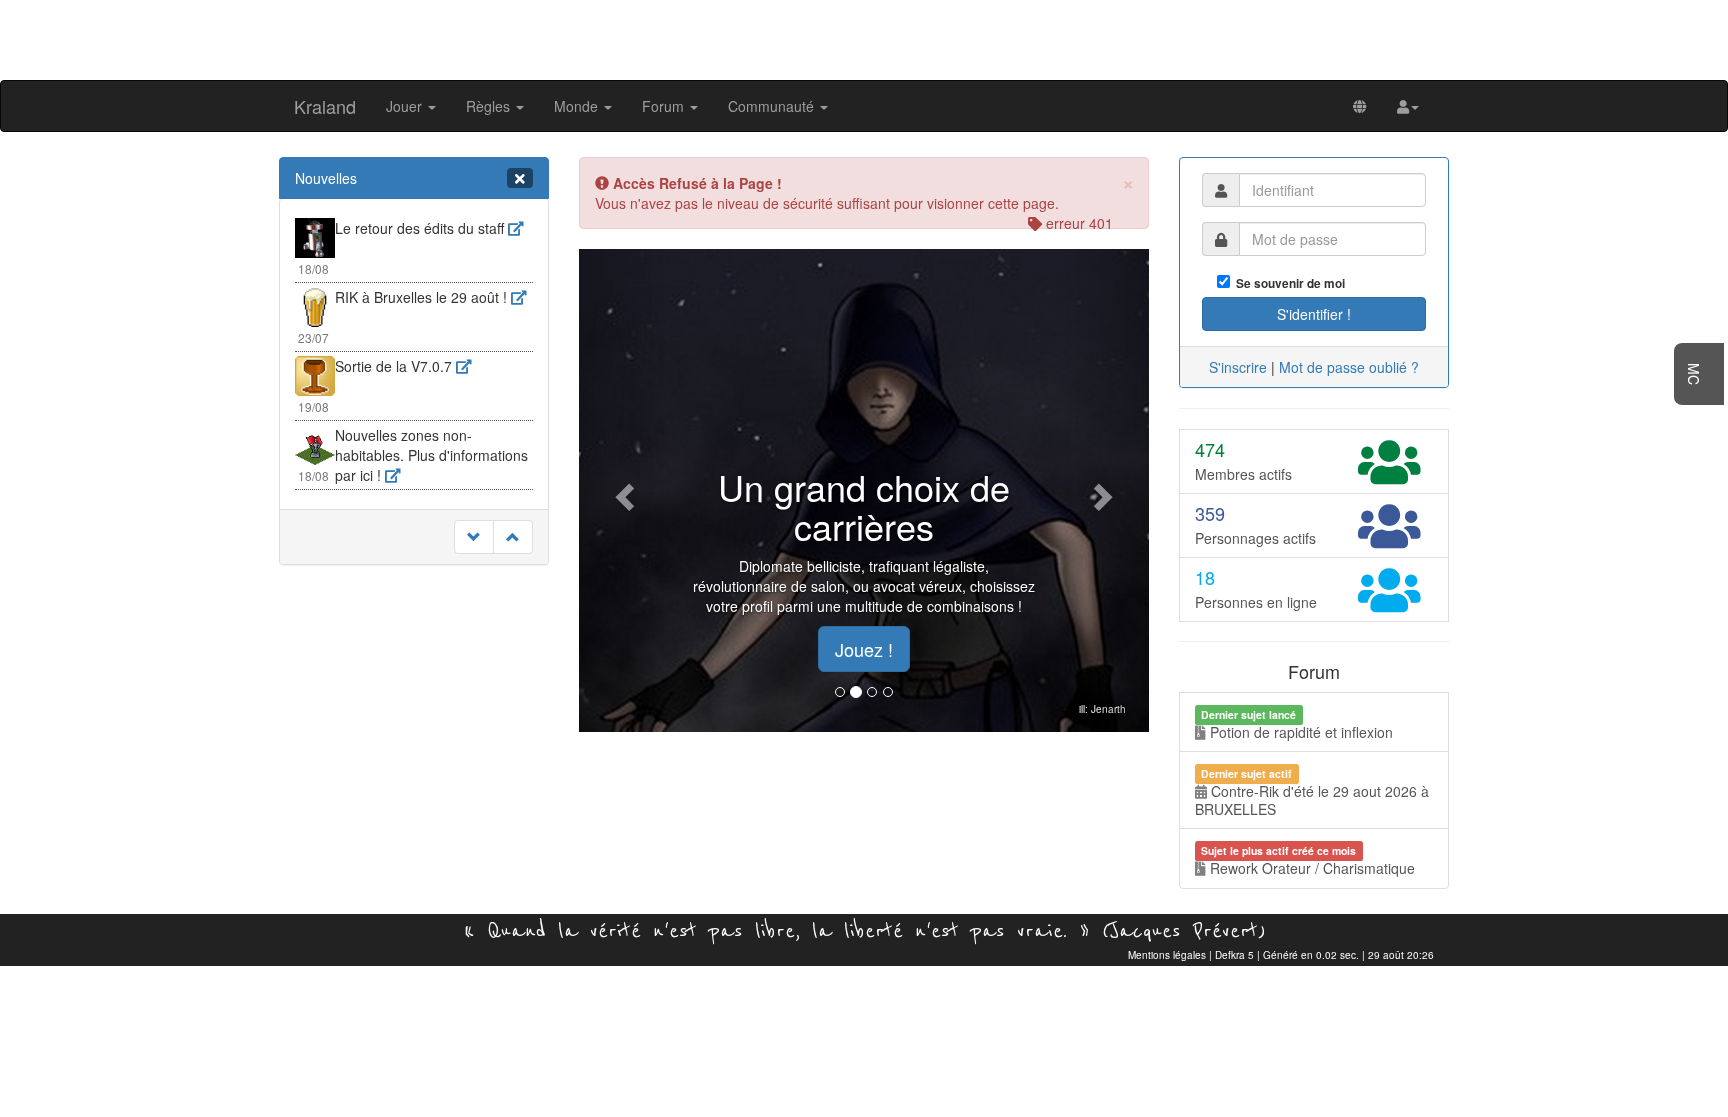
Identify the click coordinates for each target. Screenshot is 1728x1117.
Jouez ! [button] (864, 649)
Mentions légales (1167, 955)
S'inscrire (1238, 367)
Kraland (325, 106)
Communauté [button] (773, 106)
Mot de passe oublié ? (1349, 367)
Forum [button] (665, 106)
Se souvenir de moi (1287, 283)
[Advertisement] (864, 38)
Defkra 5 (1234, 955)
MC (1694, 374)
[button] (1408, 106)
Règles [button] (490, 106)
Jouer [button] (406, 106)
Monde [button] (578, 106)
